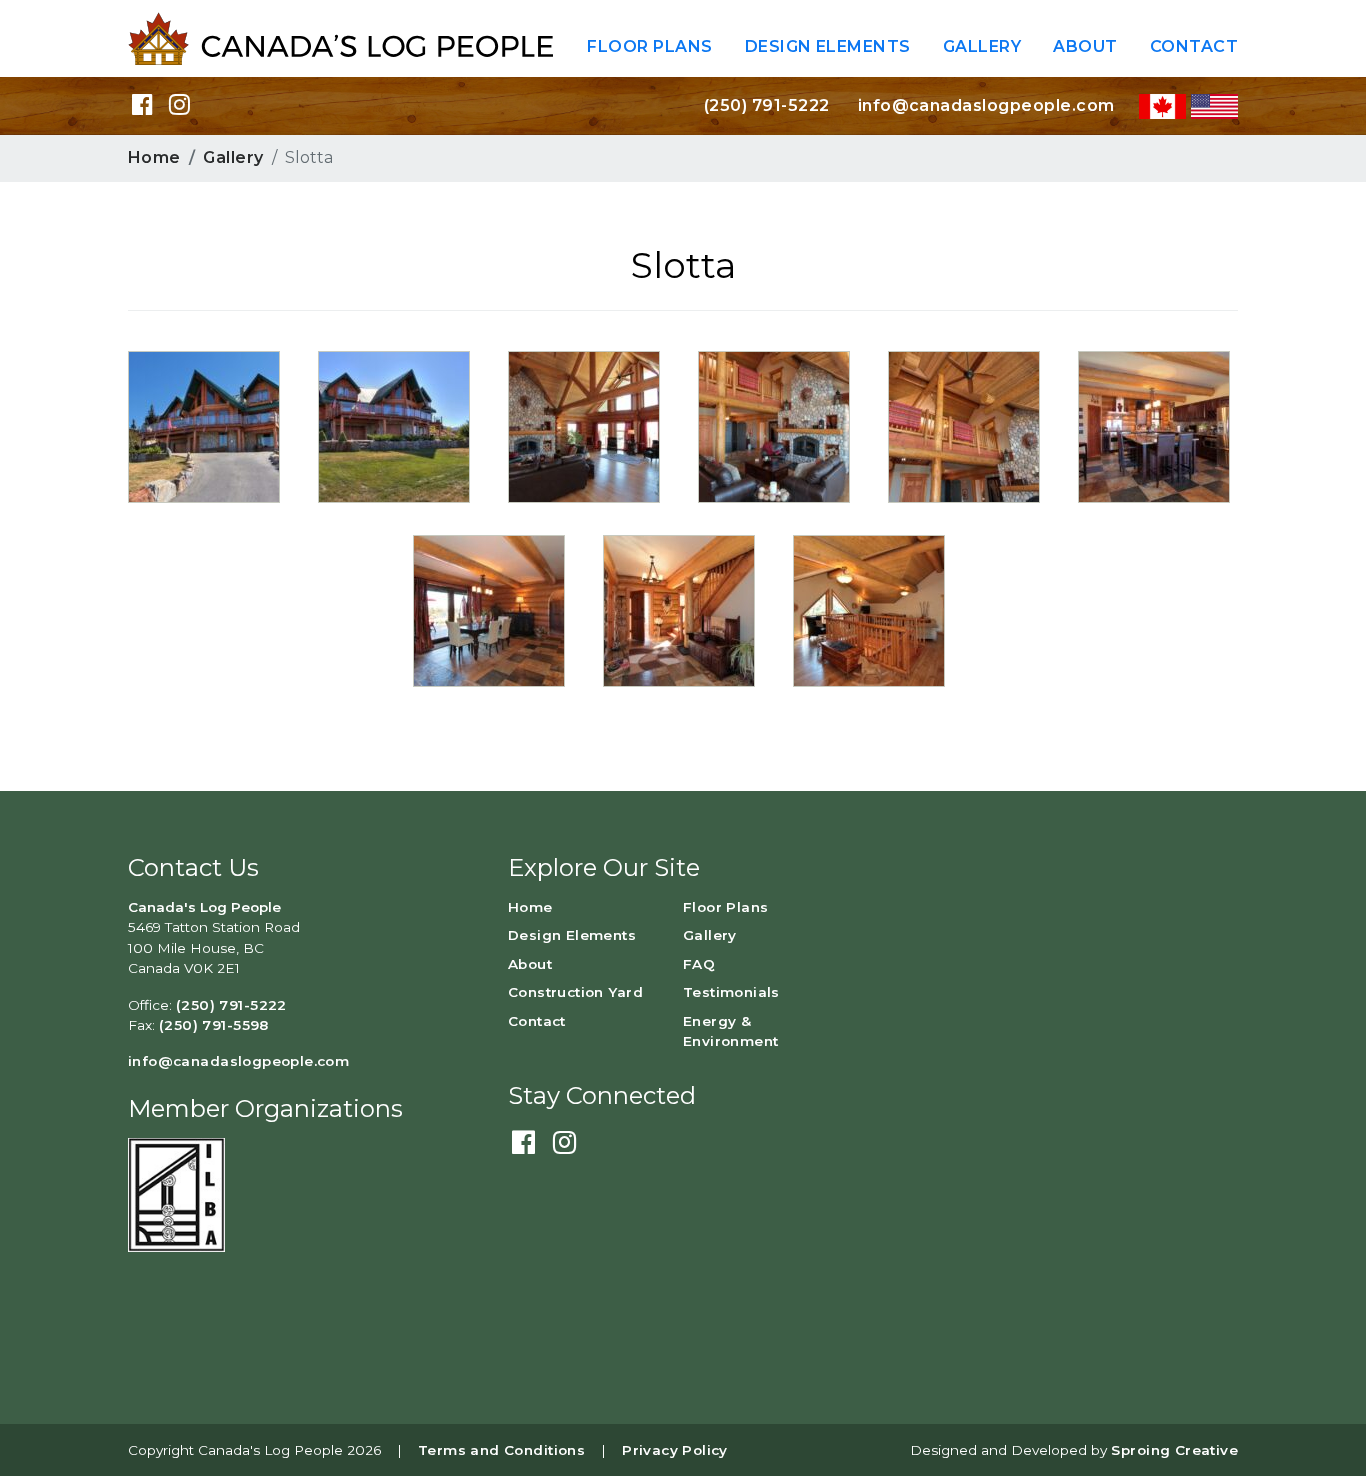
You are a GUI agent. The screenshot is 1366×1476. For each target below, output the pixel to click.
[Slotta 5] (679, 609)
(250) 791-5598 (214, 1025)
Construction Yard (575, 992)
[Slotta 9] (869, 609)
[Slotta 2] (204, 425)
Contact (1194, 46)
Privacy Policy (675, 1450)
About (1085, 46)
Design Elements (828, 46)
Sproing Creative (1174, 1450)
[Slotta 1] (394, 425)
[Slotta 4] (774, 425)
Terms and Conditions (501, 1450)
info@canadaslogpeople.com (986, 105)
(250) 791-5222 (767, 105)
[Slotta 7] (1154, 425)
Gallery (982, 46)
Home (154, 157)
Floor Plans (649, 46)
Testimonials (731, 992)
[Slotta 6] (489, 609)
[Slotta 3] (584, 425)
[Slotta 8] (964, 425)
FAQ (699, 964)
